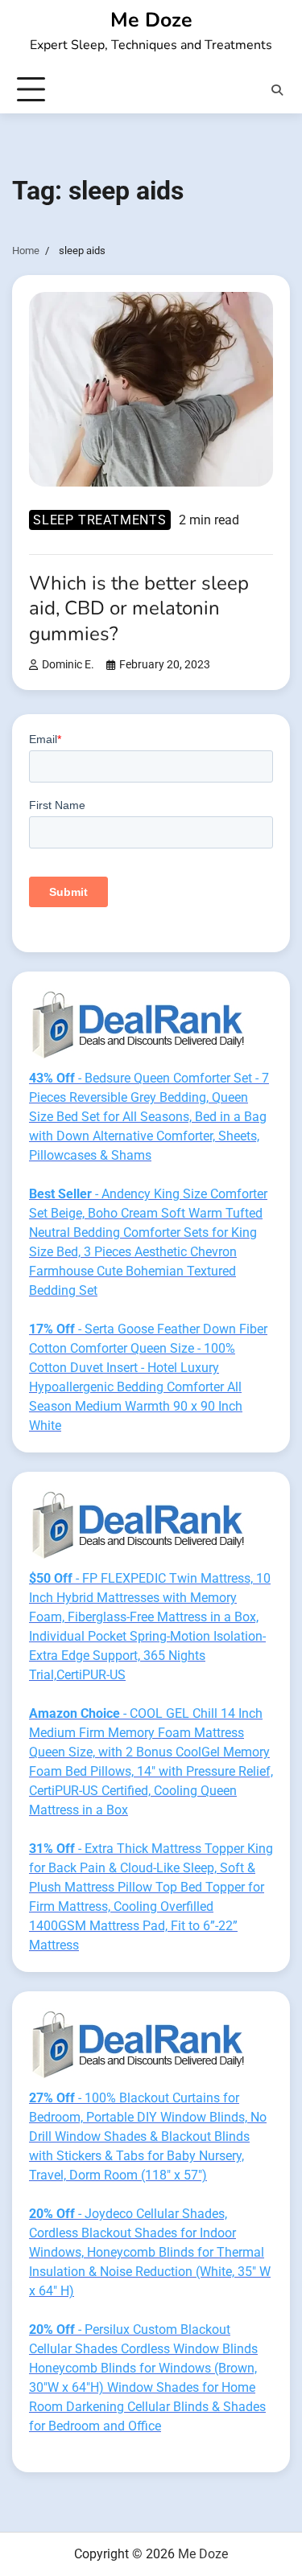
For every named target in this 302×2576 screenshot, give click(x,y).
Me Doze (151, 20)
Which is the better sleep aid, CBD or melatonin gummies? (139, 608)
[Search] (277, 90)
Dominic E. (68, 665)
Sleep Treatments (100, 520)
